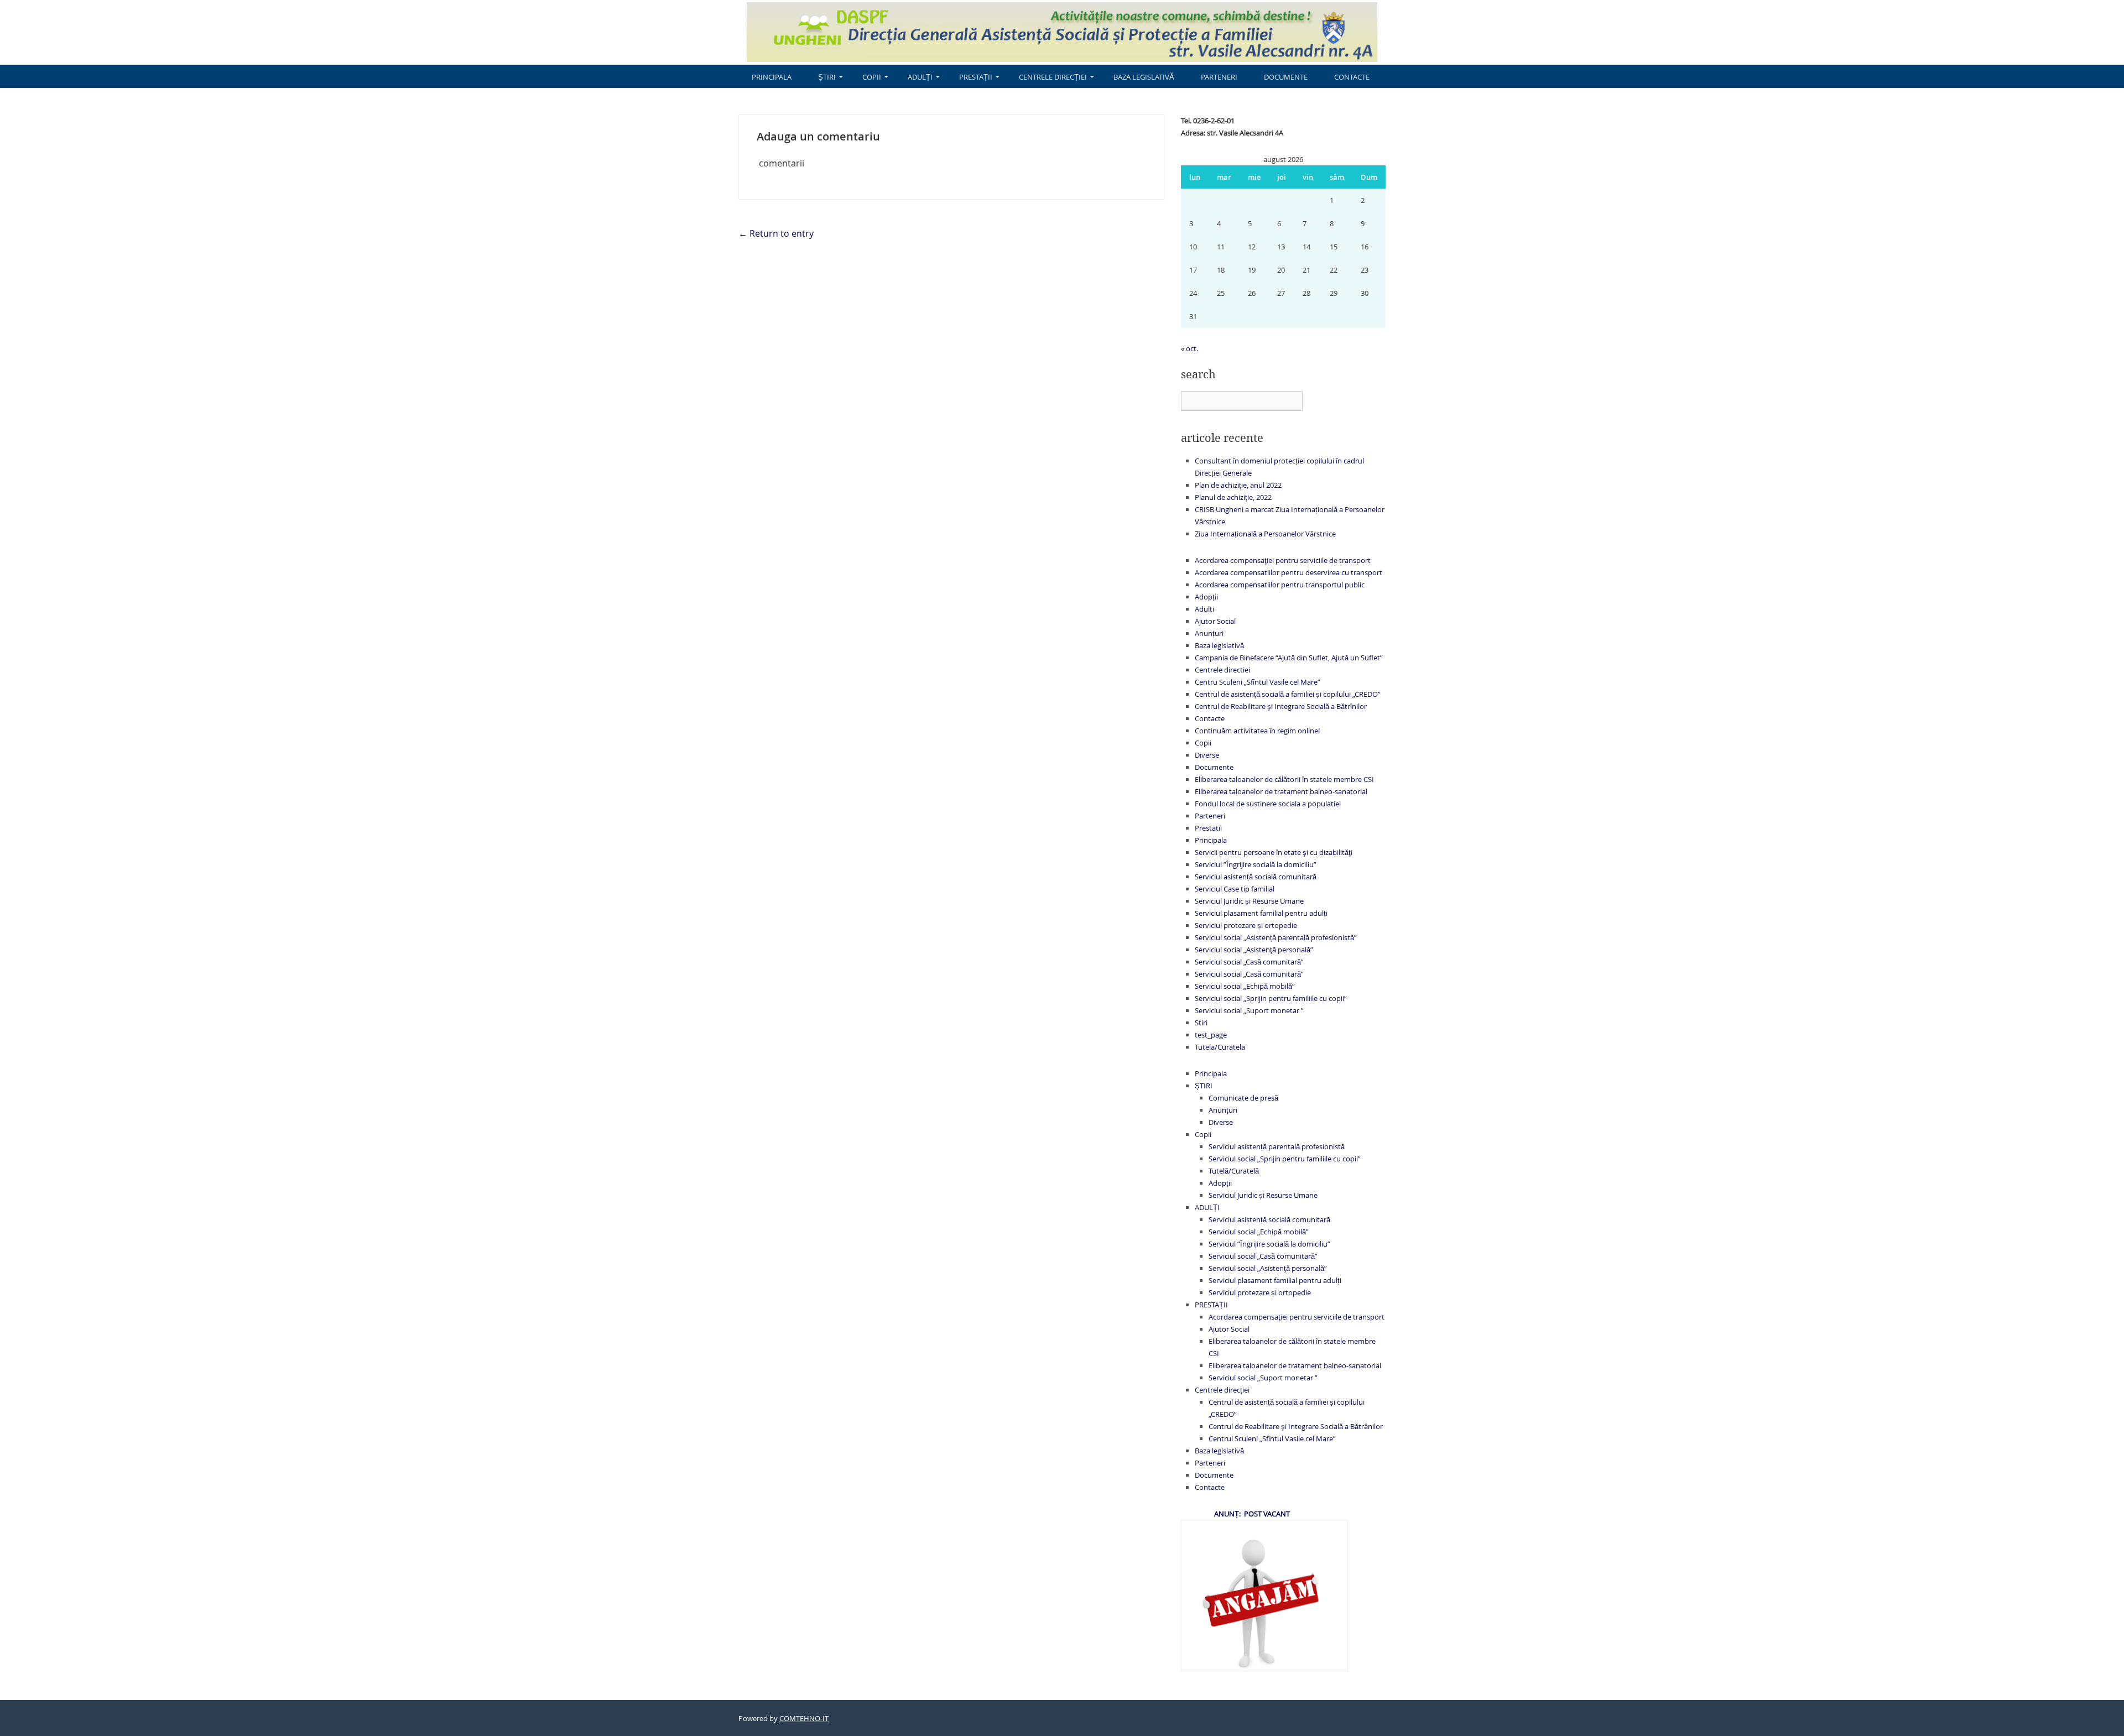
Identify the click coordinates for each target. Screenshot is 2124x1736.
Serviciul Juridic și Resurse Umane (1249, 901)
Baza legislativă (1144, 77)
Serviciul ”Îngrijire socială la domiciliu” (1256, 864)
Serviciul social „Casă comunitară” (1249, 962)
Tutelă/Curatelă (1234, 1171)
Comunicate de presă (1243, 1098)
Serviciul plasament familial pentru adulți (1261, 913)
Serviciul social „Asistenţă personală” (1254, 950)
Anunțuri (1209, 633)
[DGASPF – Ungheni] (1062, 31)
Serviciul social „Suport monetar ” (1249, 1010)
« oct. (1189, 348)
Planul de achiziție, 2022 (1233, 497)
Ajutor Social (1215, 621)
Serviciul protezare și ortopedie (1246, 925)
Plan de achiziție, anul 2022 (1238, 485)
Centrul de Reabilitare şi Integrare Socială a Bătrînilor (1281, 706)
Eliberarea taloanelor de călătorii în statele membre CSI (1284, 779)
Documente (1286, 77)
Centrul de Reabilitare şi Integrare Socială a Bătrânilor (1296, 1426)
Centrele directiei (1222, 670)
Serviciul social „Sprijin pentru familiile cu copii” (1271, 998)
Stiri (1201, 1023)
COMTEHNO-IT (804, 1718)
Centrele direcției (1053, 77)
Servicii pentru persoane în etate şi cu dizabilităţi (1274, 852)
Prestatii (1208, 828)
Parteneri (1219, 77)
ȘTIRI (827, 77)
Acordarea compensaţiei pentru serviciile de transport (1283, 560)
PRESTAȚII (976, 77)
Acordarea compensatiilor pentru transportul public (1280, 585)
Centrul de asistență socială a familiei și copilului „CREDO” (1288, 694)
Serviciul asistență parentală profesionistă (1277, 1146)
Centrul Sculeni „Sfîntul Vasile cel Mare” (1272, 1438)
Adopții (1206, 597)
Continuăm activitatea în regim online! (1257, 731)
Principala (772, 77)
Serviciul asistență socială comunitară (1256, 877)
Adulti (1204, 609)
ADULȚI (920, 77)
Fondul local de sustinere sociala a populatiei (1268, 804)
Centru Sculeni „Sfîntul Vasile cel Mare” (1258, 682)
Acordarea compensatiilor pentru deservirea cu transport (1289, 572)
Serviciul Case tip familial (1235, 889)
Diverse (1207, 755)
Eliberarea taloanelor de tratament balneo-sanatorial (1281, 791)
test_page (1211, 1035)
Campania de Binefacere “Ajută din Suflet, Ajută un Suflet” (1289, 658)
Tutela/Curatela (1220, 1047)
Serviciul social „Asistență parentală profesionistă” (1276, 937)
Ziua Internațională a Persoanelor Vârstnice (1265, 534)
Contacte (1352, 77)
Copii (872, 77)
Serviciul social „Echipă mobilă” (1245, 986)
